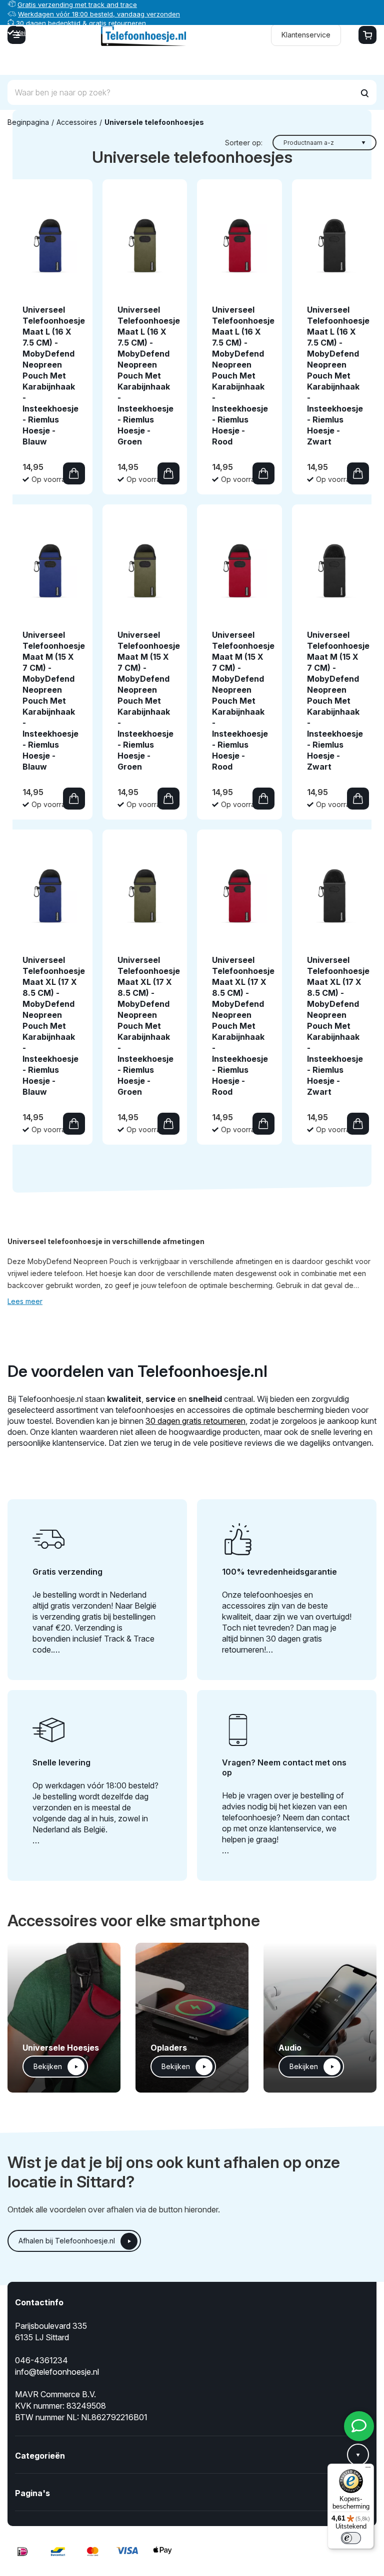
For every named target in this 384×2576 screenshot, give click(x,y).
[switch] (351, 2538)
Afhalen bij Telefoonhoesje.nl (67, 2241)
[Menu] (368, 2470)
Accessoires (77, 122)
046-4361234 (41, 2360)
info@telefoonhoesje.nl (57, 2372)
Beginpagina (28, 122)
